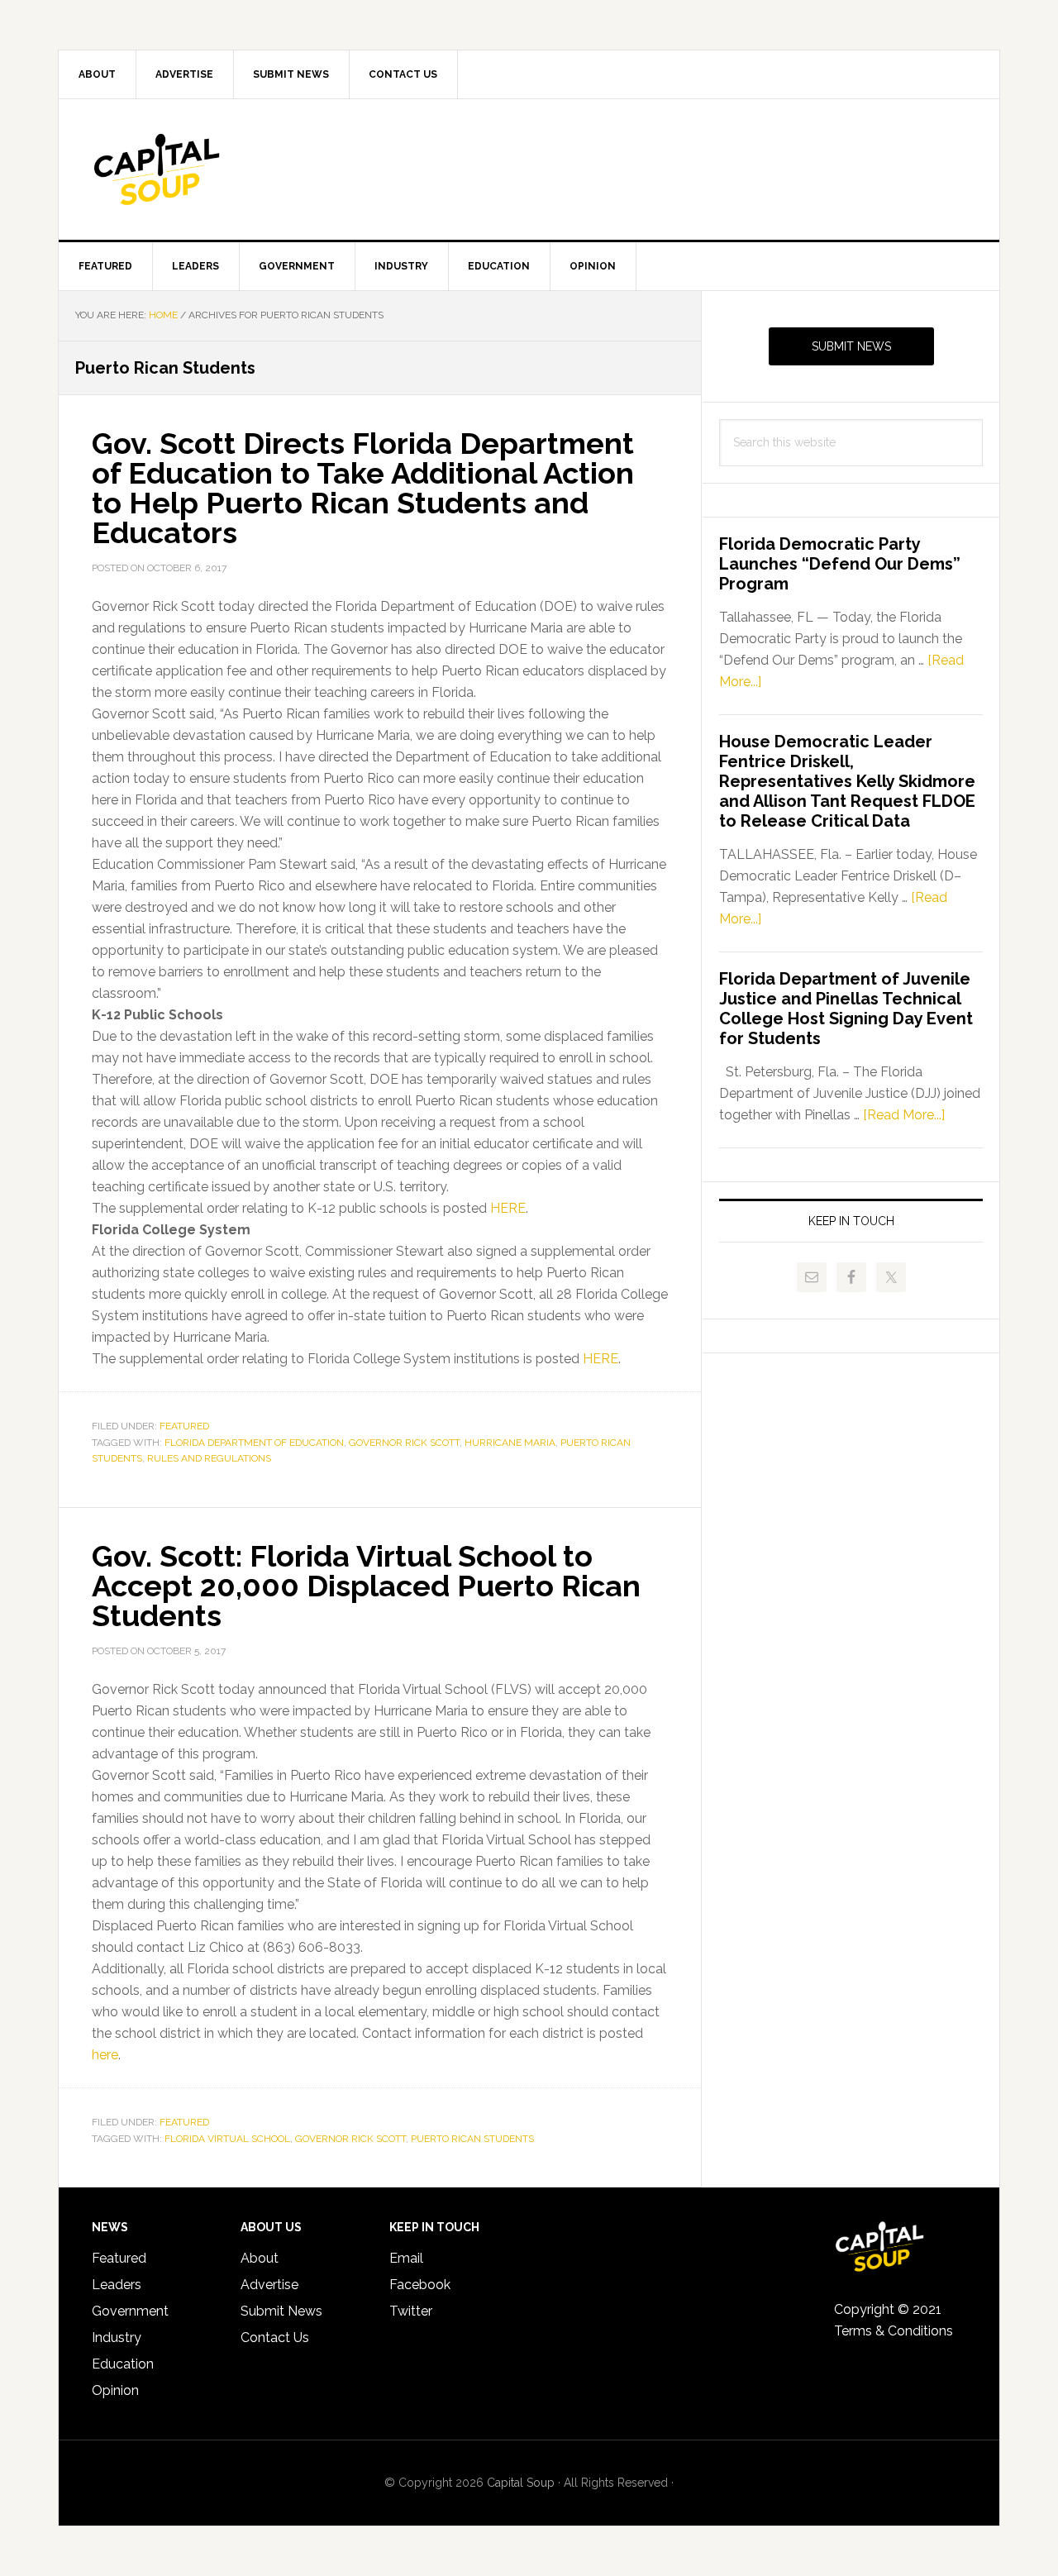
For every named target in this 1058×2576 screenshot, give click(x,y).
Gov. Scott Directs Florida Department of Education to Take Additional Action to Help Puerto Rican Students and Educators (363, 488)
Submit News (851, 346)
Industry (117, 2337)
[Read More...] (904, 1115)
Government (130, 2311)
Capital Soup (199, 169)
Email (406, 2258)
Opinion (115, 2390)
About (260, 2258)
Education (123, 2364)
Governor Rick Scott (404, 1443)
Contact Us (275, 2337)
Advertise (269, 2285)
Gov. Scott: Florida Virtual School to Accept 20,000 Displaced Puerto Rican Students (366, 1586)
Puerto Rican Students (472, 2139)
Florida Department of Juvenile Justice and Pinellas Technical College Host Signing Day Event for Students (846, 1009)
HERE (508, 1208)
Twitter (411, 2311)
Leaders (117, 2285)
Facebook (420, 2285)
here (105, 2055)
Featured (184, 1426)
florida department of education (254, 1443)
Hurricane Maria (510, 1443)
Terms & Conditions (894, 2331)
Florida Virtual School (227, 2139)
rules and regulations (209, 1458)
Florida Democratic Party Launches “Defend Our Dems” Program (840, 564)
